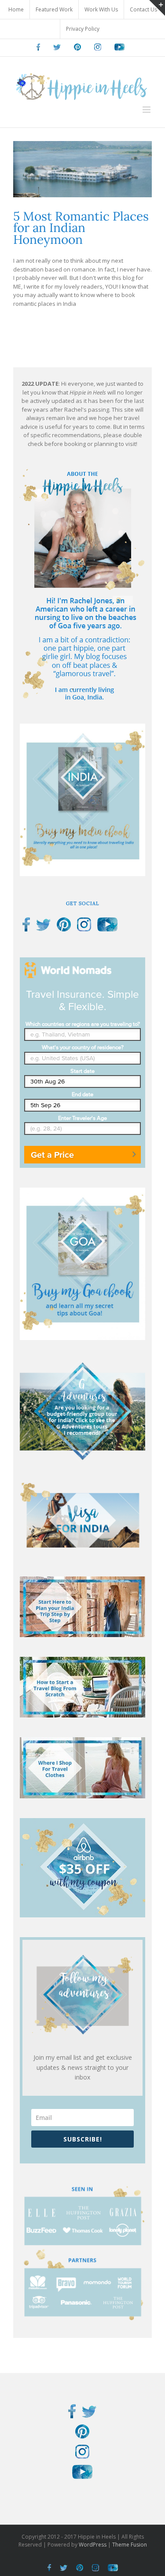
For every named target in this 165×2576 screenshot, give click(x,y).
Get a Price (52, 1155)
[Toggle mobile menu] (147, 110)
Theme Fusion (130, 2545)
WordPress (93, 2545)
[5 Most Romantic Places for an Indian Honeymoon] (82, 169)
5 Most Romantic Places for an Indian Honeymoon (81, 228)
